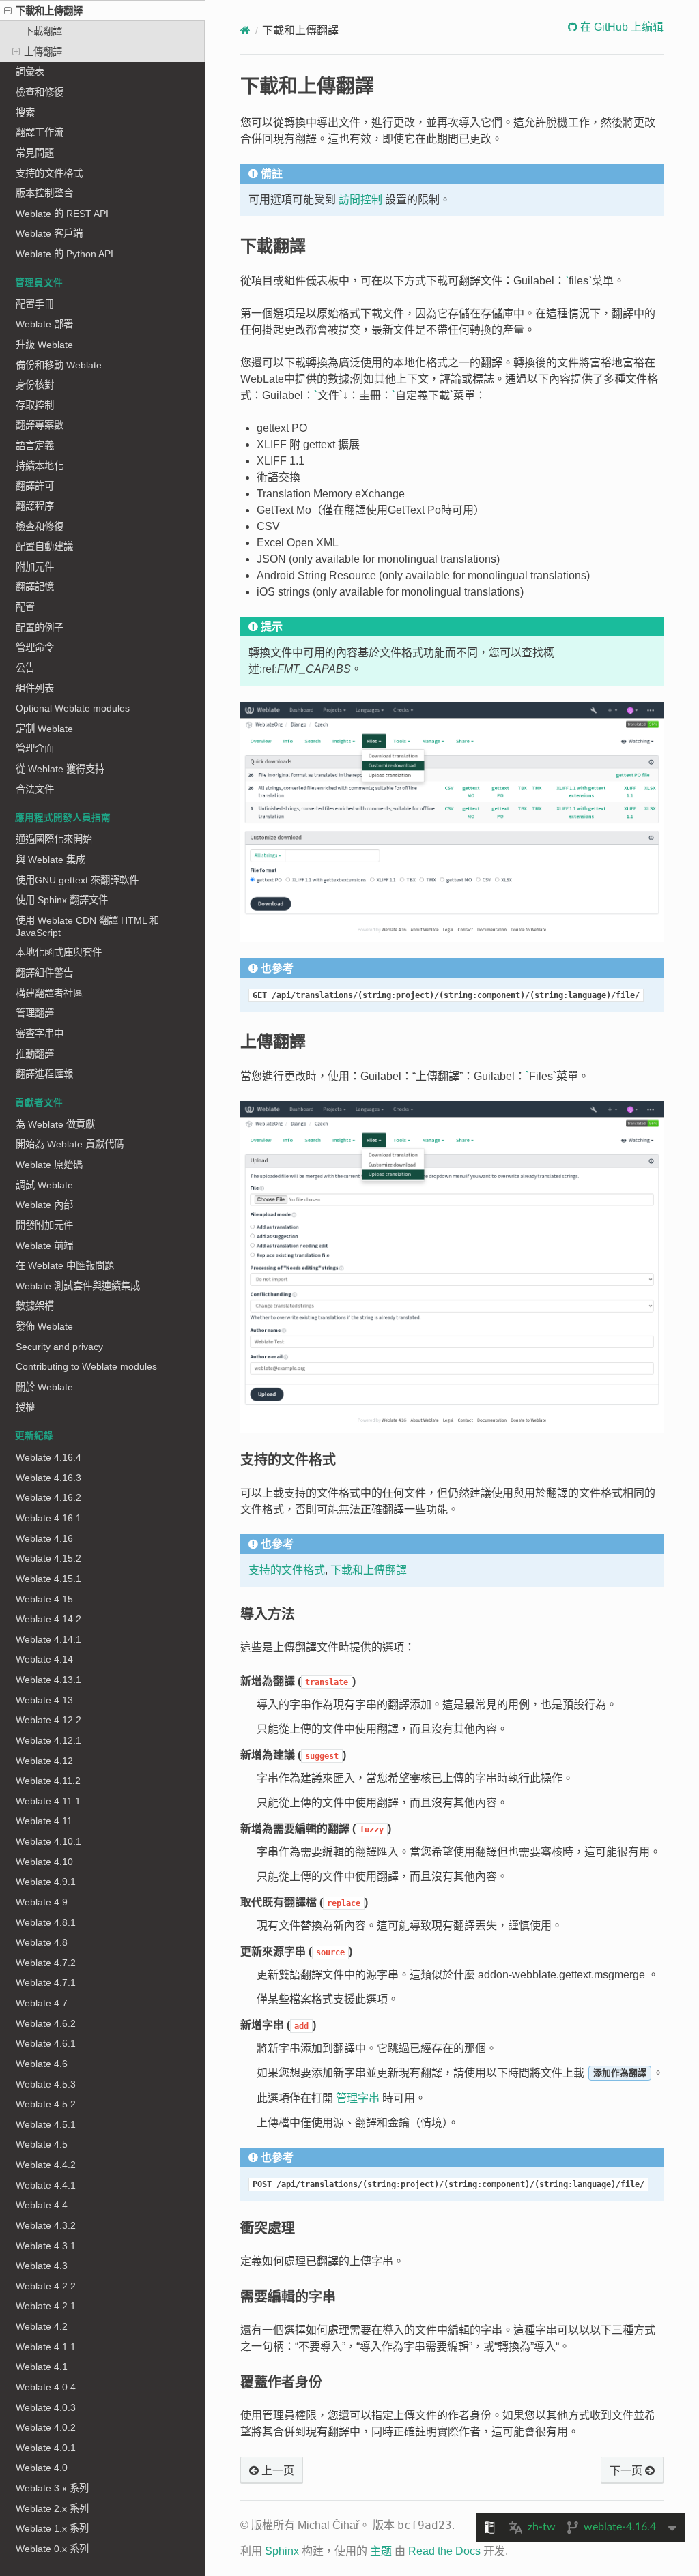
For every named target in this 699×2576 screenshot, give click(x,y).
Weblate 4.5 (42, 2144)
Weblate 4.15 (44, 1599)
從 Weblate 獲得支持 (60, 769)
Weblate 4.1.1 (46, 2347)
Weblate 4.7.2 (46, 1963)
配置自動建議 (44, 546)
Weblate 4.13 (44, 1700)
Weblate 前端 (44, 1246)
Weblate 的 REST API (62, 214)
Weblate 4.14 (44, 1659)
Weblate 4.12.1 (48, 1740)
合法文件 (35, 789)
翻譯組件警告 (44, 973)
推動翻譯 (35, 1054)
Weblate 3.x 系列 (52, 2488)
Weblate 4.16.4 (48, 1457)
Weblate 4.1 (42, 2367)
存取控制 (35, 405)
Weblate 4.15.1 (48, 1579)
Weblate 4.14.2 (48, 1619)
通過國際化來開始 (54, 839)
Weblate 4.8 (42, 1942)
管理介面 (35, 748)
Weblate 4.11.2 (48, 1781)
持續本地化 (40, 466)
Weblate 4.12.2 (48, 1720)
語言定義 (35, 445)
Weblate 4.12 (44, 1761)
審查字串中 (40, 1034)
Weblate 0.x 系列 (52, 2549)
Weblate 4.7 (42, 2003)
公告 (25, 668)
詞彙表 (30, 72)
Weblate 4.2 (42, 2326)
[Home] (245, 30)
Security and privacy (59, 1347)
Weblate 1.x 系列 (52, 2528)
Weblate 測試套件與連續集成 (78, 1286)
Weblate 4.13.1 (48, 1680)
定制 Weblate (44, 729)
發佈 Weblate (44, 1326)
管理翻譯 (35, 1013)
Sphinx (282, 2551)
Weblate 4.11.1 (48, 1801)
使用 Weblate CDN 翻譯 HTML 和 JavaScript (87, 926)
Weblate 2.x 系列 (52, 2508)
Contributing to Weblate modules (86, 1366)
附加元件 (35, 567)
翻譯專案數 (40, 425)
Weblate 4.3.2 (46, 2225)
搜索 (25, 113)
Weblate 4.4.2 (46, 2165)
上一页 (276, 2471)
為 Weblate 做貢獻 (55, 1124)
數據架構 (35, 1306)
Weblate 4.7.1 (46, 1982)
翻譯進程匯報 (44, 1074)
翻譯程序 (35, 506)
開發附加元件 (44, 1225)
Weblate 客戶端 (49, 233)
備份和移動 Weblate (59, 365)
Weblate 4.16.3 (48, 1478)
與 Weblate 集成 (51, 860)
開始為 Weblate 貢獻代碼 (70, 1144)
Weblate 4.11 (44, 1821)
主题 (381, 2551)
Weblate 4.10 (44, 1862)
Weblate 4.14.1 (48, 1639)
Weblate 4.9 (42, 1902)
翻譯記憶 (35, 587)
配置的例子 (40, 628)
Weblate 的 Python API (65, 254)
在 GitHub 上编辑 (620, 27)
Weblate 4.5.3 (46, 2084)
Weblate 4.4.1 (46, 2185)
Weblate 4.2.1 (46, 2306)
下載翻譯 (43, 31)
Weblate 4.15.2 (48, 1558)
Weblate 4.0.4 (46, 2387)
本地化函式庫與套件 (59, 952)
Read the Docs (444, 2551)
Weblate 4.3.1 (46, 2246)
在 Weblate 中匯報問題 (65, 1265)
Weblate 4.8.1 (46, 1922)
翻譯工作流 (40, 132)
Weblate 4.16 (44, 1538)
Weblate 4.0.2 (46, 2427)
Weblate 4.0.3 (46, 2407)
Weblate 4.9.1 (46, 1882)
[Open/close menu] (8, 11)
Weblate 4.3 (42, 2266)
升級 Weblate (44, 345)
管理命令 (35, 647)
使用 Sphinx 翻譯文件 (62, 900)
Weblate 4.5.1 (46, 2124)
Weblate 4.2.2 (46, 2286)
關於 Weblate (44, 1387)
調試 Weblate (44, 1185)
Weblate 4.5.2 (46, 2104)
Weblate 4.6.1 (46, 2043)
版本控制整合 (44, 193)
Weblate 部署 (44, 324)
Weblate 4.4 (42, 2205)
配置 (25, 607)
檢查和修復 (40, 92)
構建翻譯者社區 (49, 993)
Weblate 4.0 (42, 2468)
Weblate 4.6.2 (46, 2023)
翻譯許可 (35, 486)
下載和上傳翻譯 (49, 11)
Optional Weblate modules (73, 708)
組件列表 (35, 688)
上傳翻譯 (43, 52)
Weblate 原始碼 (49, 1165)
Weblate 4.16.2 (48, 1497)
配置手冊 (35, 304)
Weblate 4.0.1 (46, 2448)
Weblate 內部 (44, 1205)
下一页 (627, 2471)
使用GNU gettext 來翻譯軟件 (77, 880)
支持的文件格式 (49, 173)
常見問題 (35, 153)
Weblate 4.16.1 (48, 1518)
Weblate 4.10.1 (48, 1841)
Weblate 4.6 (42, 2064)
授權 (25, 1407)
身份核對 (35, 385)
